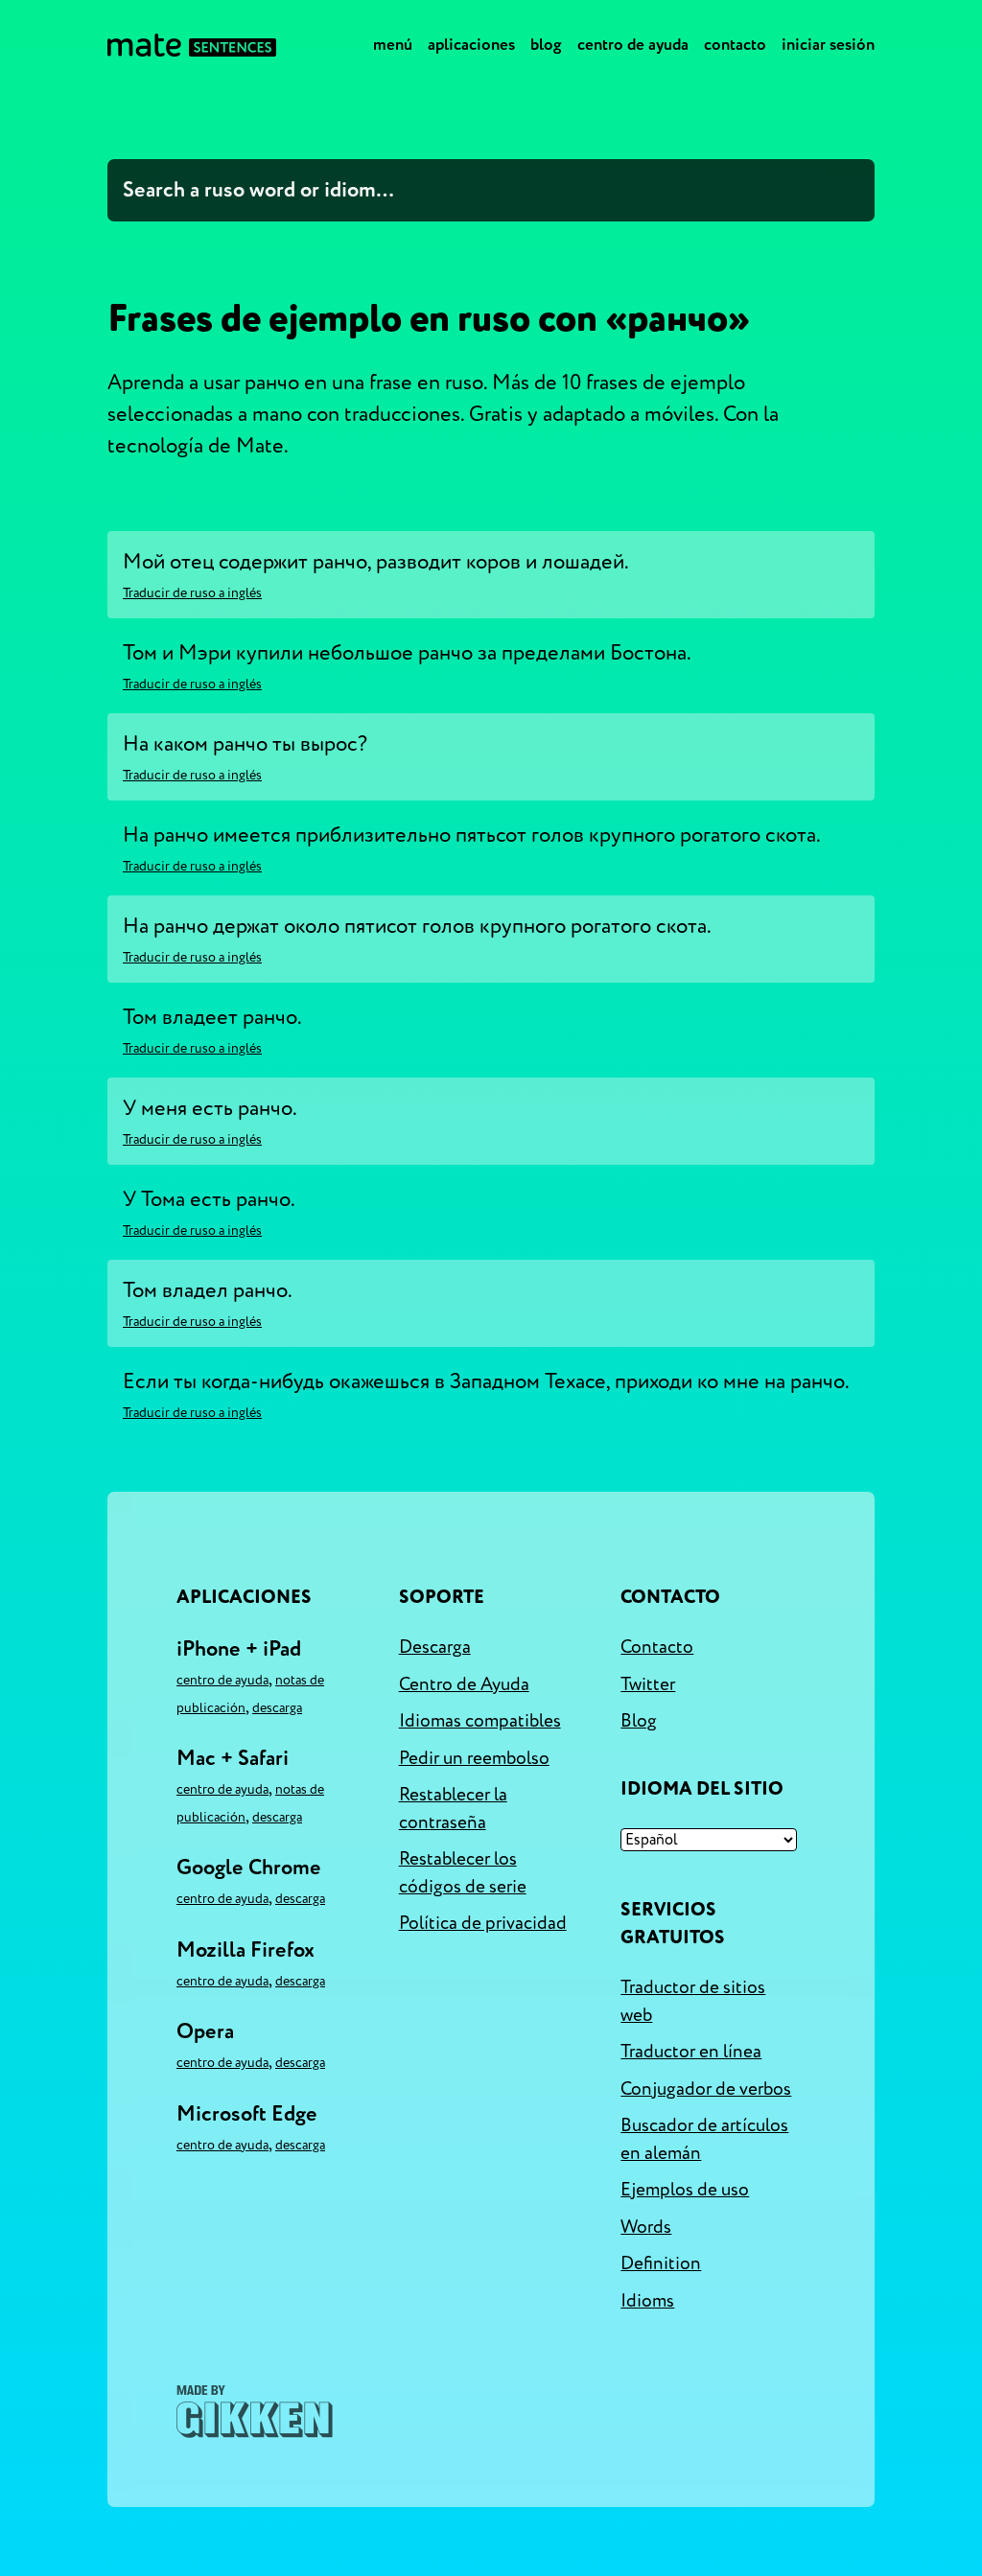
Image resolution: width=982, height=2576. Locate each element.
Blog (546, 45)
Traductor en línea (691, 2052)
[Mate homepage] (192, 45)
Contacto (735, 45)
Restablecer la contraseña (453, 1809)
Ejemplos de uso (685, 2190)
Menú (393, 45)
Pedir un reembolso (474, 1758)
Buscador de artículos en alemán (704, 2139)
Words (646, 2227)
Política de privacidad (483, 1923)
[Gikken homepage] (255, 2412)
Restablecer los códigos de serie (463, 1873)
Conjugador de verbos (706, 2089)
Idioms (647, 2301)
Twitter (648, 1684)
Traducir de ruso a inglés (192, 593)
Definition (661, 2263)
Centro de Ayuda (633, 45)
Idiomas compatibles (480, 1721)
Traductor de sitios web (693, 2001)
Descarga (277, 1708)
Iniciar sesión (828, 45)
